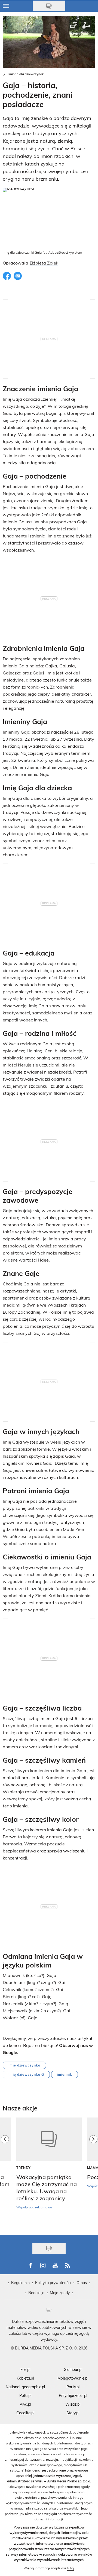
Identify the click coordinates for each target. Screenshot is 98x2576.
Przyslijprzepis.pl (73, 2395)
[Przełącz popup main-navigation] (6, 6)
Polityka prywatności (53, 2283)
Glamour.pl (73, 2369)
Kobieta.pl (25, 2378)
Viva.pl (25, 2404)
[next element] (93, 2173)
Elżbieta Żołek (44, 263)
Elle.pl (25, 2369)
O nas (82, 2283)
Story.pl (73, 2413)
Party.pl (73, 2387)
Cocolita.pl (25, 2413)
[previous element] (5, 2173)
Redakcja (36, 2293)
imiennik (65, 2074)
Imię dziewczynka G (26, 2074)
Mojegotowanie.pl (73, 2378)
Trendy (24, 2168)
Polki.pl (25, 2395)
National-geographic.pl (25, 2387)
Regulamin (20, 2283)
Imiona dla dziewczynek (26, 74)
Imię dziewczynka (24, 2065)
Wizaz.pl (73, 2404)
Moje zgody (60, 2293)
